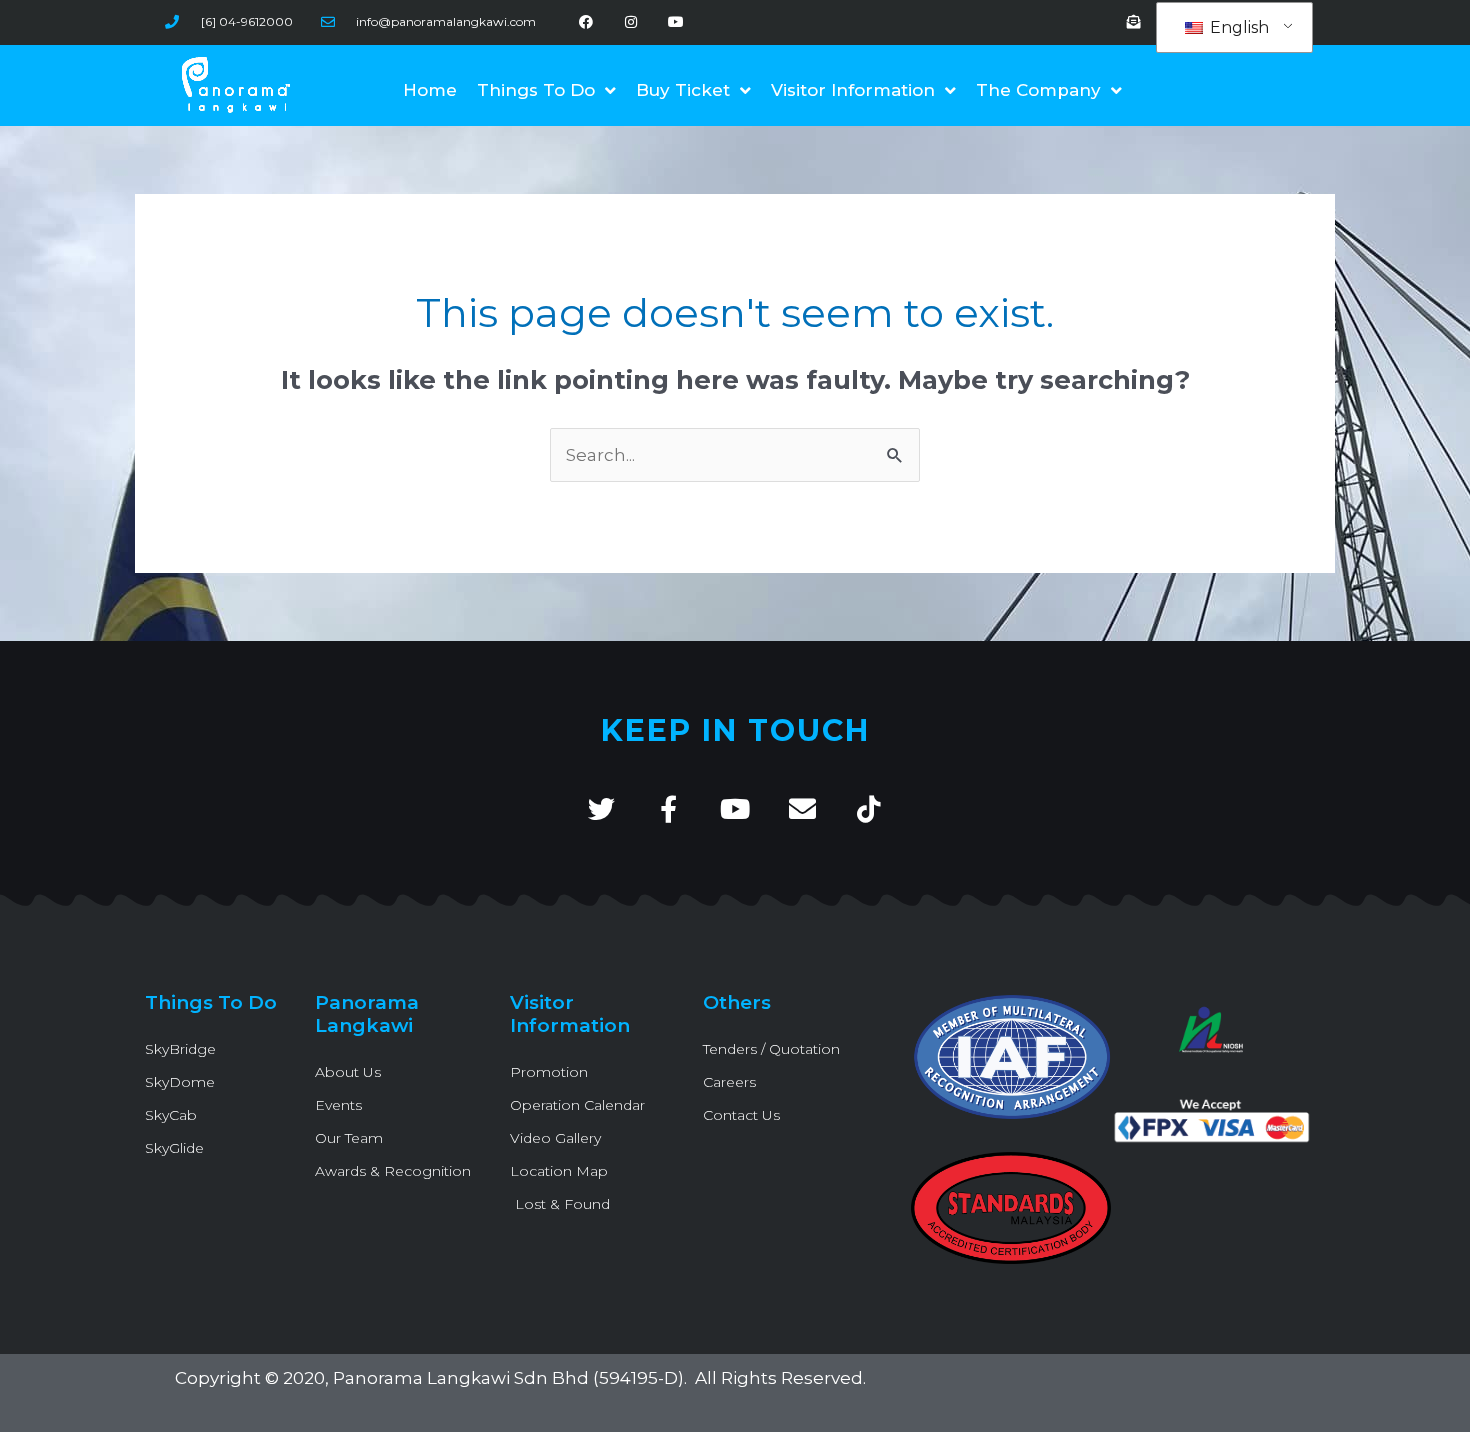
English (1237, 27)
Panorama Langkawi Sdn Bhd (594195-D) (508, 1378)
